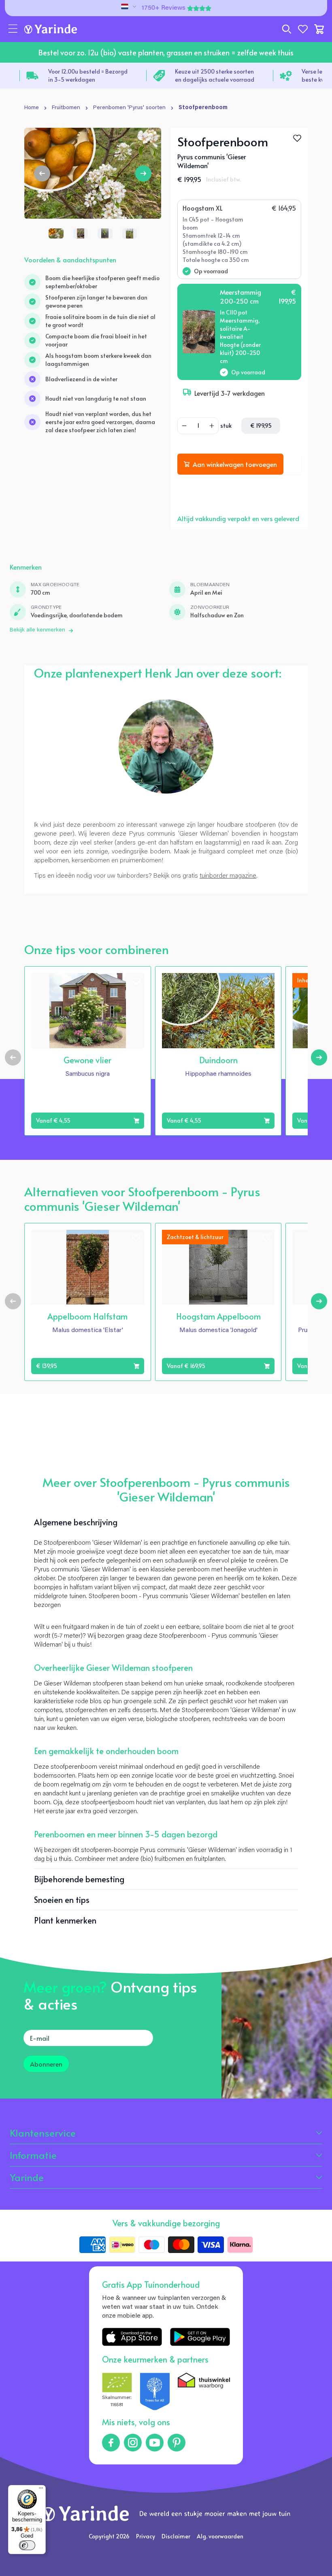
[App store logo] (132, 2337)
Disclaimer (176, 2536)
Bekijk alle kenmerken (37, 630)
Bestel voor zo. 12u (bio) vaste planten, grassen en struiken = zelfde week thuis (166, 52)
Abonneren (46, 2064)
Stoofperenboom (203, 108)
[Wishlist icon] (136, 981)
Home (32, 108)
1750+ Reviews (164, 8)
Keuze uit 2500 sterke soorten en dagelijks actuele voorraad (88, 75)
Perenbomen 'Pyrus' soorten (129, 108)
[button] (13, 29)
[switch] (27, 2545)
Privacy (146, 2536)
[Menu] (41, 2490)
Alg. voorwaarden (220, 2536)
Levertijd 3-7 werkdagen (230, 393)
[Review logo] (155, 2392)
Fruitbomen (66, 108)
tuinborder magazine (228, 876)
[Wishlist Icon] (297, 138)
